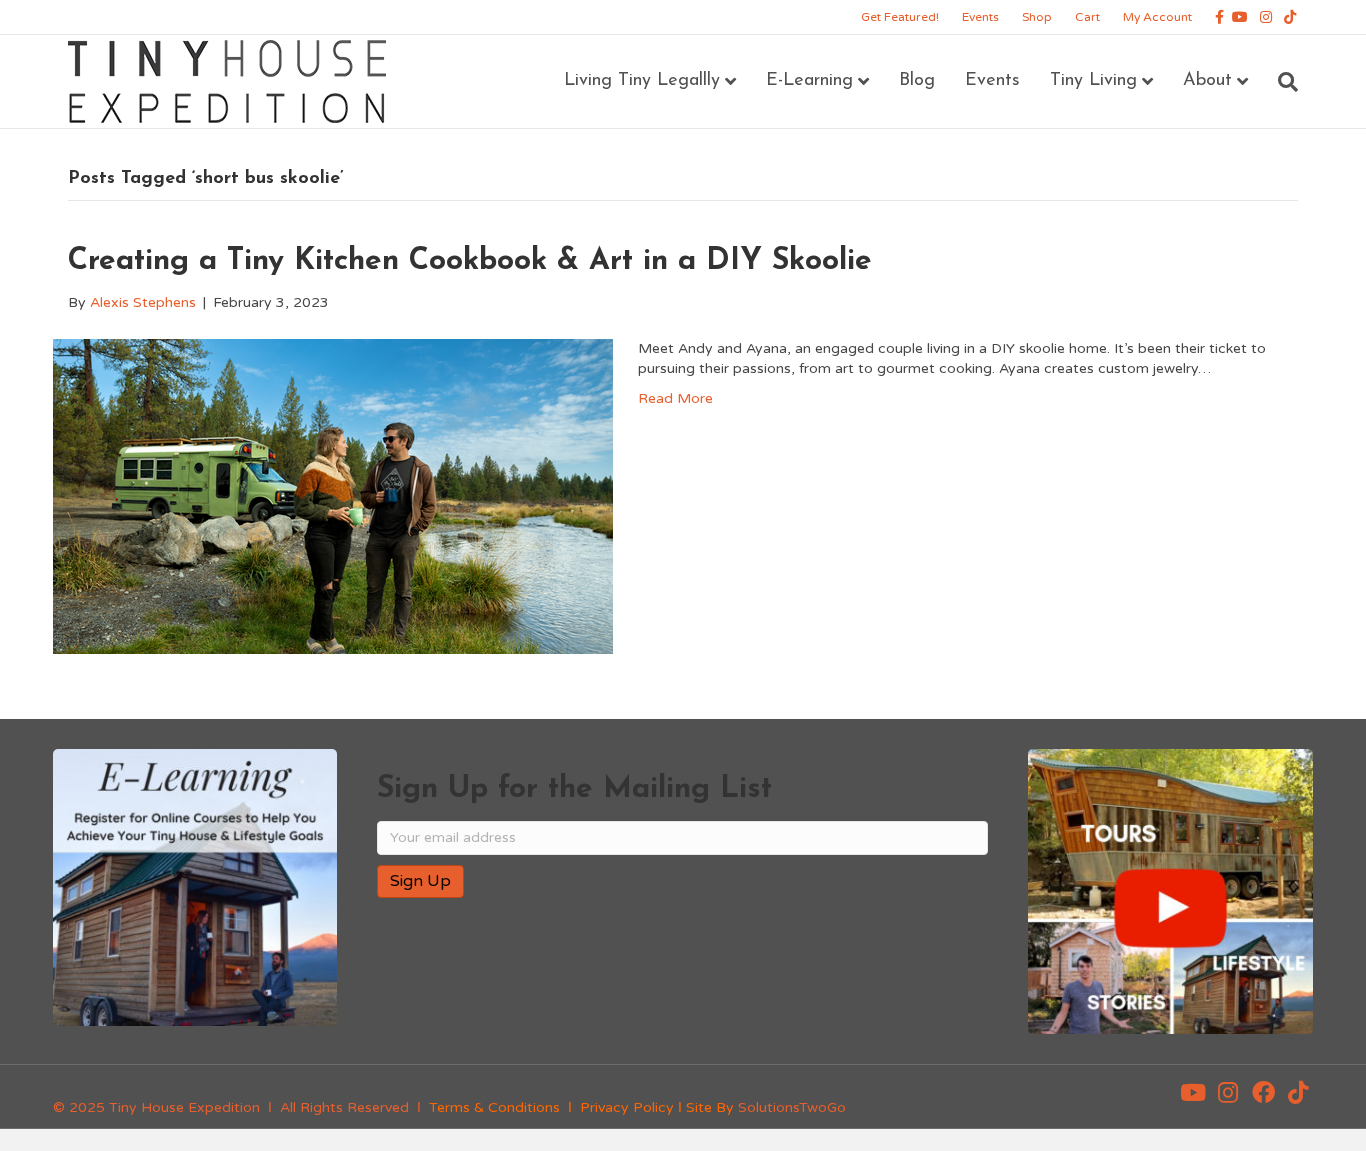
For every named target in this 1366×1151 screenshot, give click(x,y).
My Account (1157, 17)
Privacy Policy (627, 1107)
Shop (1037, 17)
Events (980, 17)
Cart (1087, 17)
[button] (1193, 1093)
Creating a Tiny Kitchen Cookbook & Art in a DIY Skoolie (470, 261)
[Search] (1280, 82)
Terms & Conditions (494, 1107)
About (1207, 81)
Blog (917, 81)
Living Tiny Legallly (642, 81)
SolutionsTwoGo (792, 1107)
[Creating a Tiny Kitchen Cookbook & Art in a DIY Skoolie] (333, 495)
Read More (675, 398)
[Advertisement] (611, 978)
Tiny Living (1093, 81)
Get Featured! (900, 17)
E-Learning (809, 81)
